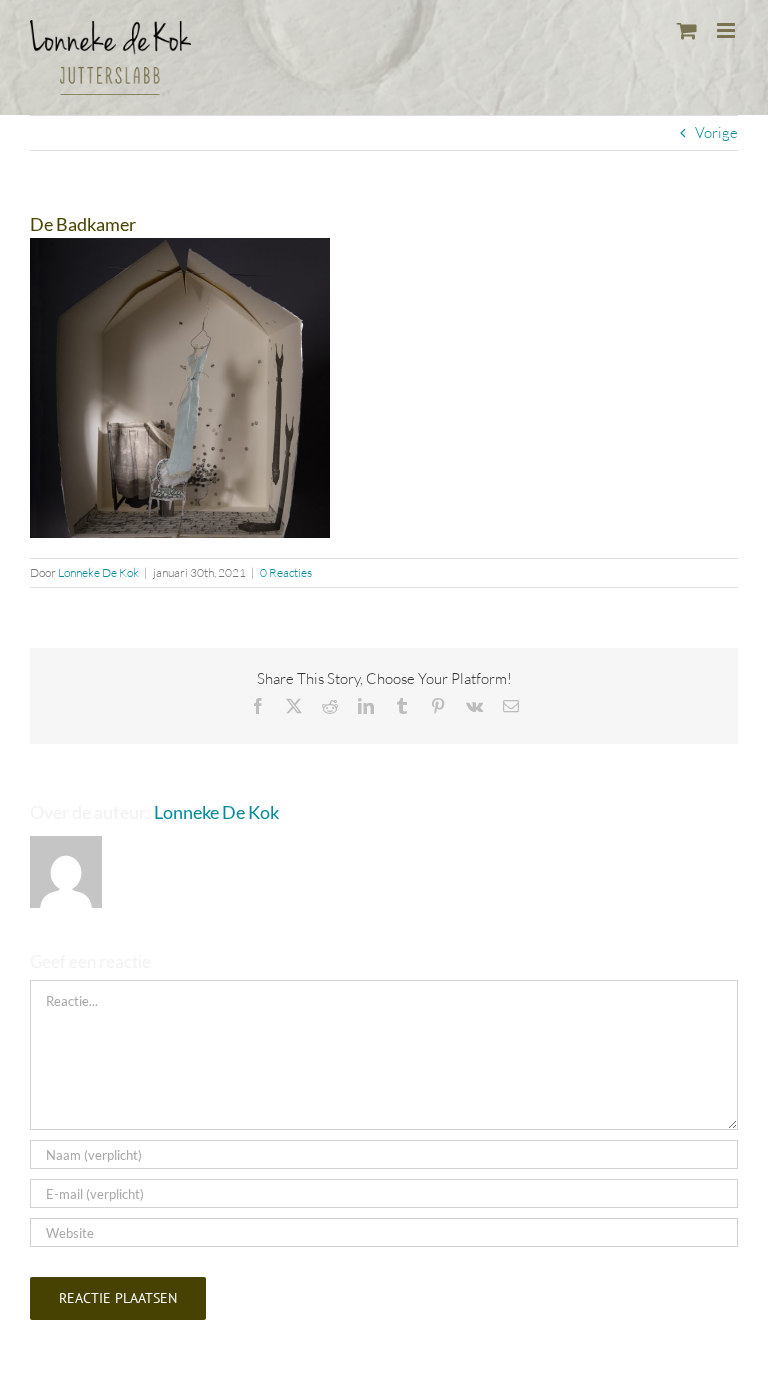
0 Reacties (286, 572)
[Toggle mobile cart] (687, 30)
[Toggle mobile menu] (727, 30)
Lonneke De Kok (98, 572)
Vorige (716, 132)
